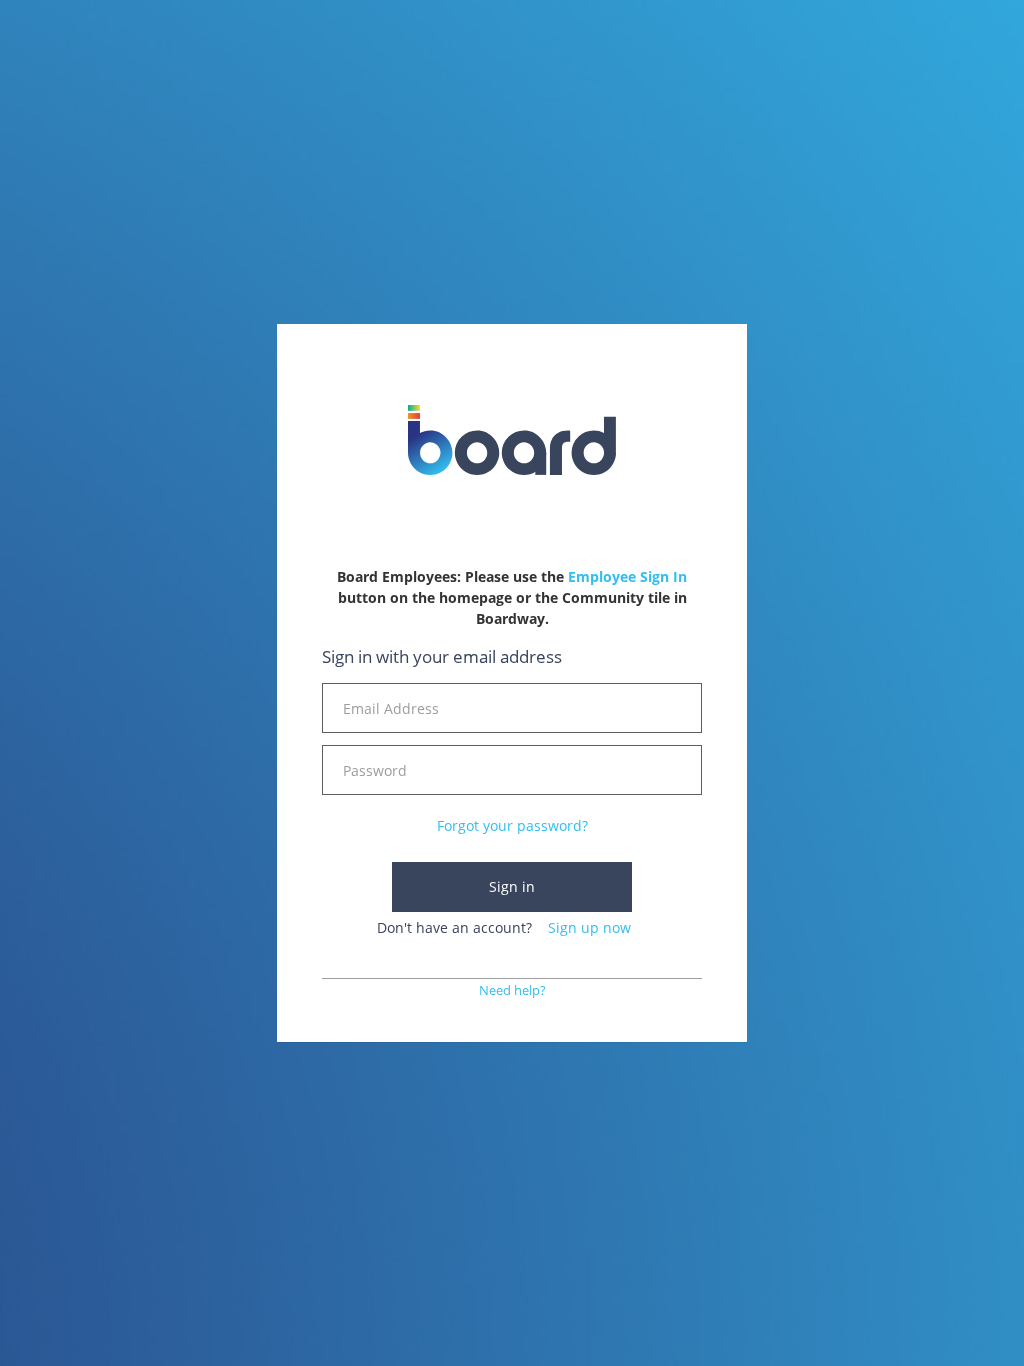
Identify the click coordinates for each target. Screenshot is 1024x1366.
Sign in (512, 886)
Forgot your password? (512, 825)
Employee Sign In (627, 576)
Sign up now (589, 927)
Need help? (512, 990)
